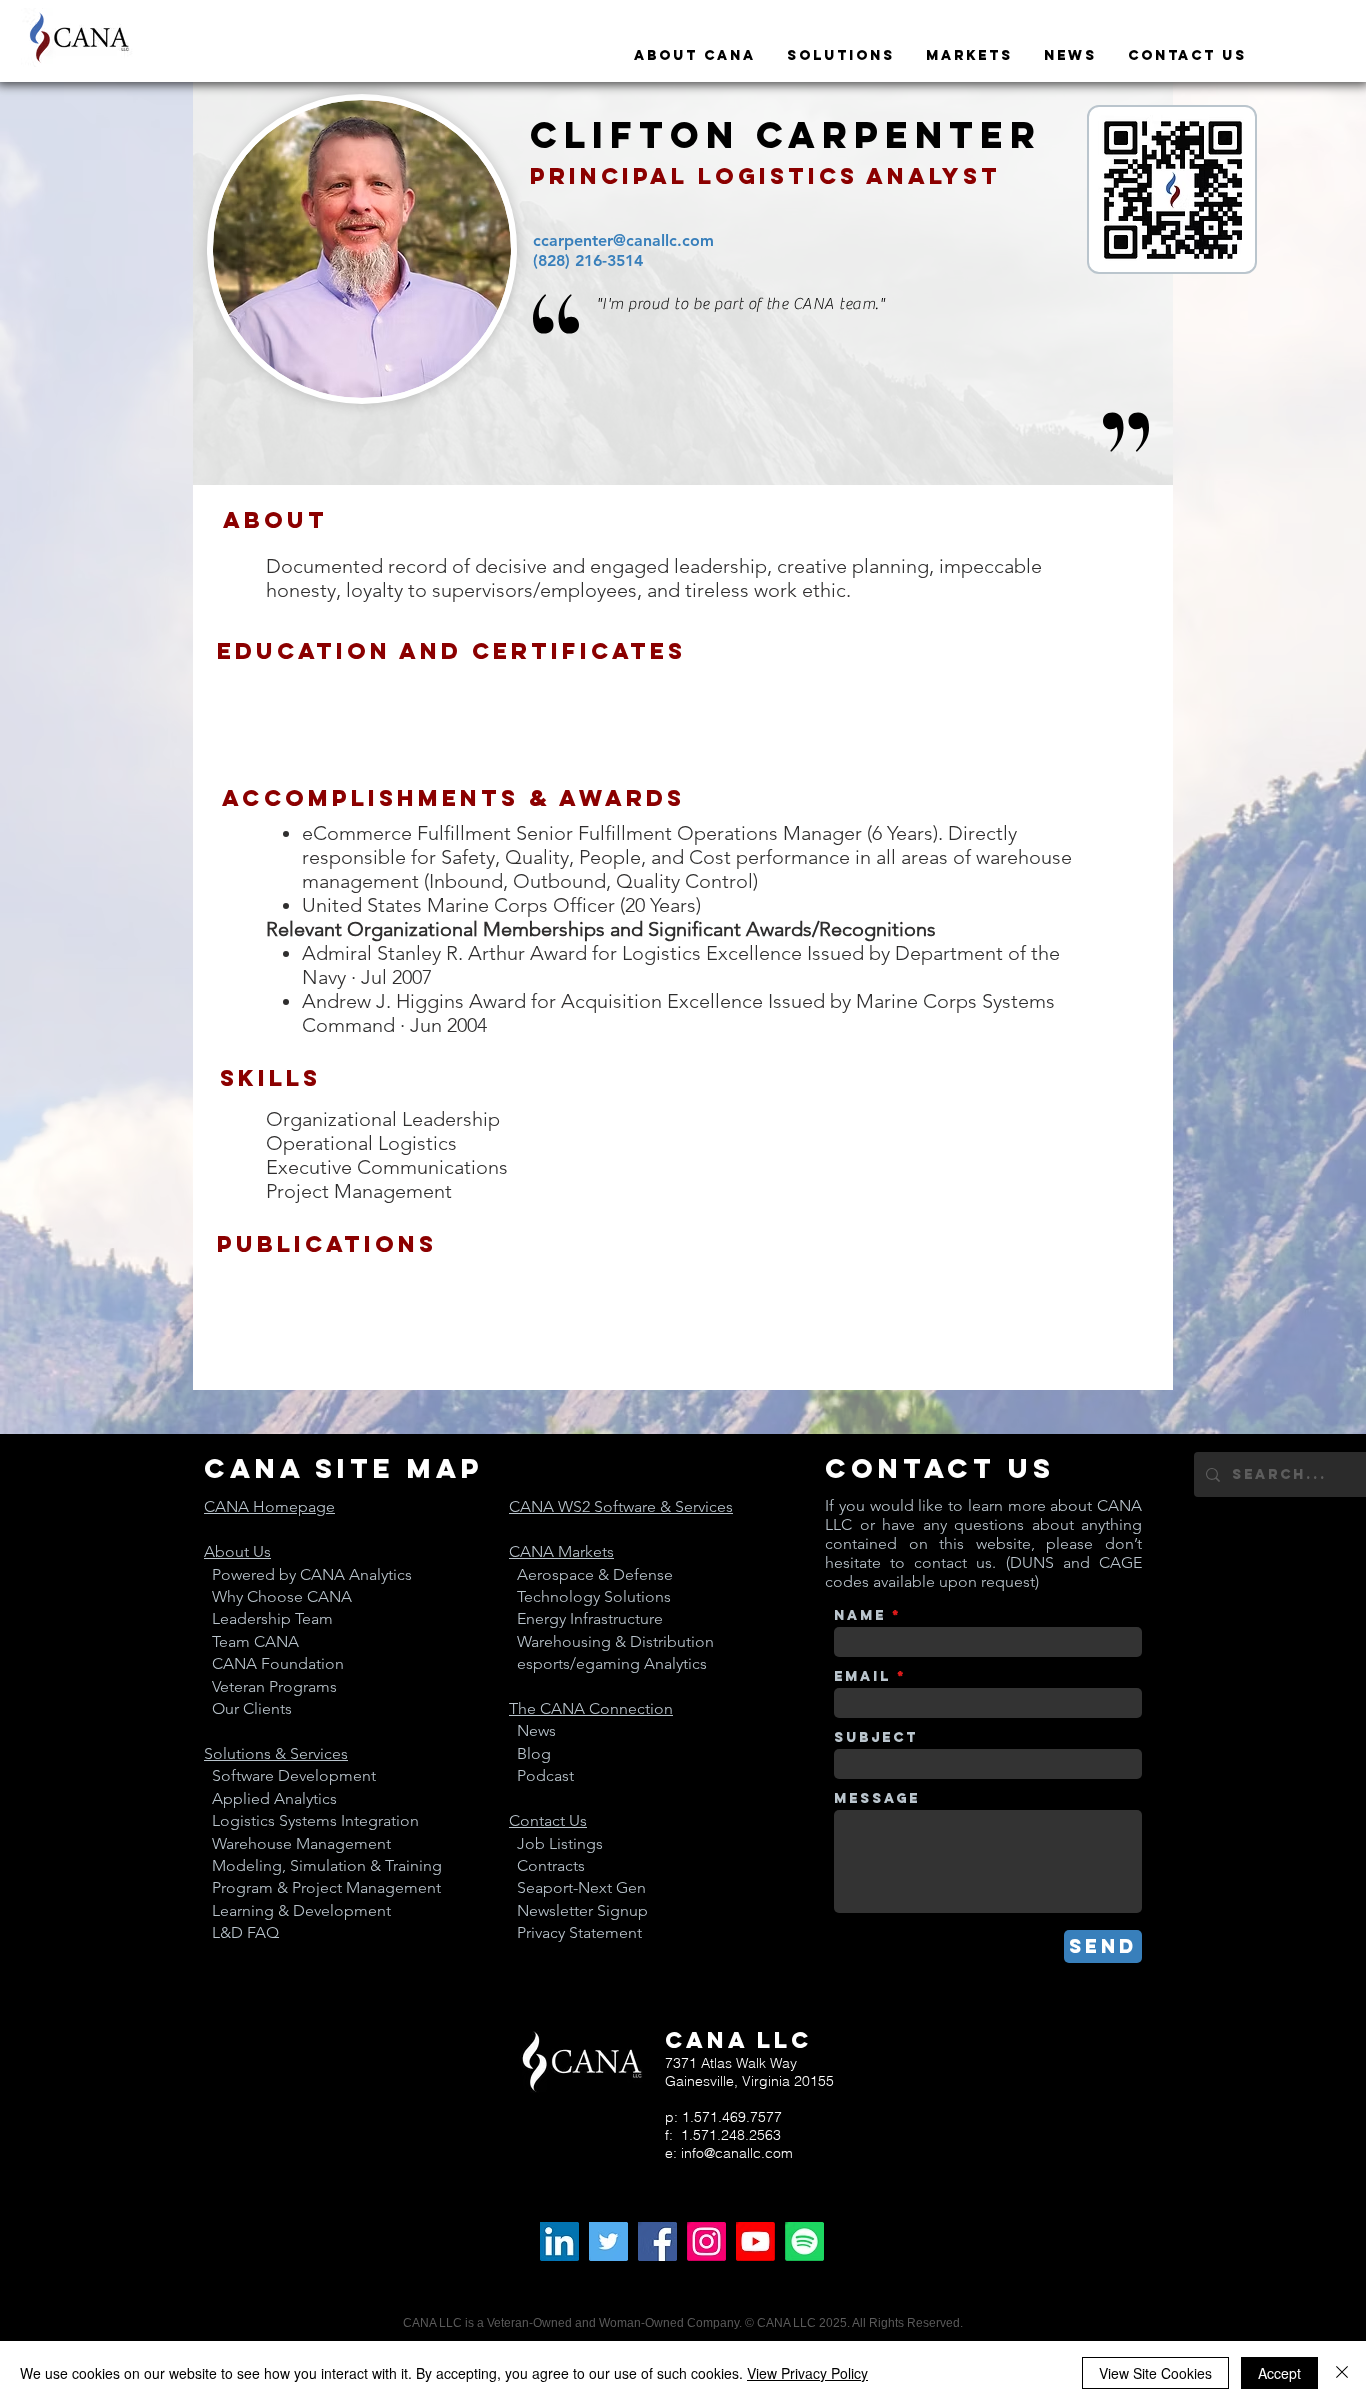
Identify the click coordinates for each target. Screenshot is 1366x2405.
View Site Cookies (1155, 2373)
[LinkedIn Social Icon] (559, 2241)
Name (860, 1616)
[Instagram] (706, 2241)
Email (862, 1677)
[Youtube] (755, 2241)
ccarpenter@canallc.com (623, 240)
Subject (876, 1738)
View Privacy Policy (807, 2373)
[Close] (1342, 2373)
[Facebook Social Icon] (657, 2241)
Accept (1279, 2373)
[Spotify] (804, 2241)
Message (877, 1799)
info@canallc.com (737, 2153)
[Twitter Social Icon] (608, 2241)
